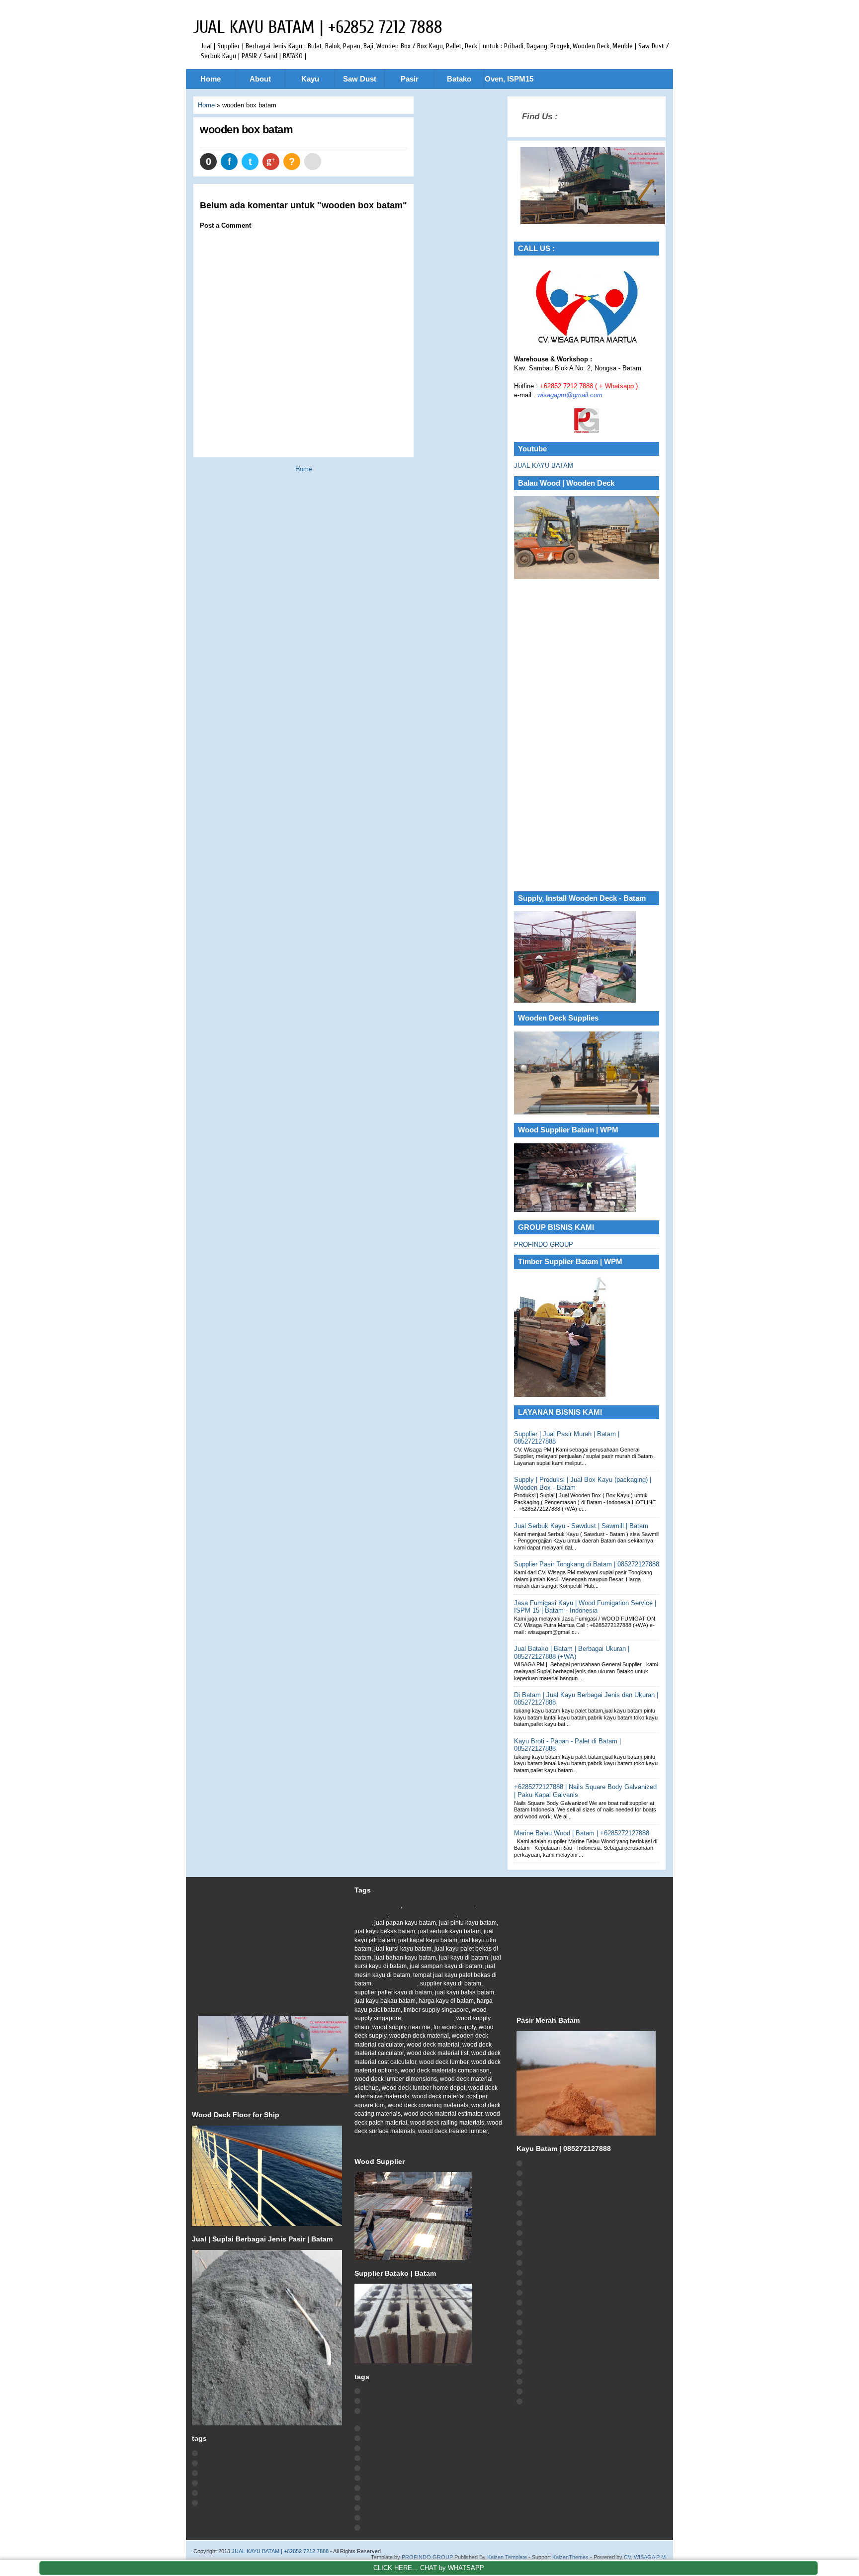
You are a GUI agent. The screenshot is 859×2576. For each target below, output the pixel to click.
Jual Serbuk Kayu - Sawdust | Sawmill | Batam (581, 1526)
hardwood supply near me (439, 1905)
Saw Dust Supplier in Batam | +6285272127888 (428, 2507)
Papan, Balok (544, 2242)
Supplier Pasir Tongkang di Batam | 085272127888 (587, 1564)
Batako (459, 79)
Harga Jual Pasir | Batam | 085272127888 (258, 2473)
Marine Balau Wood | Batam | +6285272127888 (582, 1833)
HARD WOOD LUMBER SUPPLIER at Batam (424, 2448)
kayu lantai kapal (548, 2351)
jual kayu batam (396, 1983)
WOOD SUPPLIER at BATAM (402, 2468)
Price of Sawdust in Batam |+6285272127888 (425, 2488)
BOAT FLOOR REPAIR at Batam (406, 2428)
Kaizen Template (507, 2557)
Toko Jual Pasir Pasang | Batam (244, 2463)
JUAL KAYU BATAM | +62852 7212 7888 (318, 27)
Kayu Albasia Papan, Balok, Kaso (570, 2233)
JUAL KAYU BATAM (544, 466)
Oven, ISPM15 (509, 79)
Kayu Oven (540, 2213)
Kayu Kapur (541, 2173)
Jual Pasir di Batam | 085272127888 (250, 2502)
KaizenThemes (570, 2557)
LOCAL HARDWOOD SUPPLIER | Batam (419, 2438)
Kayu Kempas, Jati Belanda (563, 2282)
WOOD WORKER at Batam (400, 2458)
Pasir (410, 79)
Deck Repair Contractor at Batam (408, 2401)
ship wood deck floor (553, 2332)
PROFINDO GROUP (544, 1245)
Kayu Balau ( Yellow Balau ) (563, 2292)
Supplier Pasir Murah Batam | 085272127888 (262, 2453)
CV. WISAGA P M (645, 2557)
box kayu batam (547, 2302)
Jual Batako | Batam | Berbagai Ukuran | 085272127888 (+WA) (572, 1652)
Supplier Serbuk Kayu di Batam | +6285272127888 (432, 2517)
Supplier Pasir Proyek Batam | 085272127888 (263, 2492)
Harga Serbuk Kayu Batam (399, 2527)
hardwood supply (378, 1905)
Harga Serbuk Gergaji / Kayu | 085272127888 (425, 2497)
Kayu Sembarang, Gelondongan (569, 2223)
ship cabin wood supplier (559, 2322)
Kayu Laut (539, 2262)
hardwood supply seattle (423, 1914)
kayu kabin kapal (548, 2342)
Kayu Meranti (543, 2203)
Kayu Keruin (542, 2183)
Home (211, 79)
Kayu (310, 79)
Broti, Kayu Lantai (549, 2252)
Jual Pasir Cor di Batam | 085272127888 (256, 2483)
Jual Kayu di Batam (552, 2163)
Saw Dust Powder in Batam (400, 2478)
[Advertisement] (587, 736)
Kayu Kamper (544, 2193)
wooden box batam (246, 129)
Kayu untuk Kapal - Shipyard (564, 2272)
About (260, 79)
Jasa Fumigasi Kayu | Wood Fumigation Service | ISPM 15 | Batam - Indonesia (585, 1607)
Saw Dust (360, 79)
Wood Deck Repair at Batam (402, 2391)
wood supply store (429, 2018)
